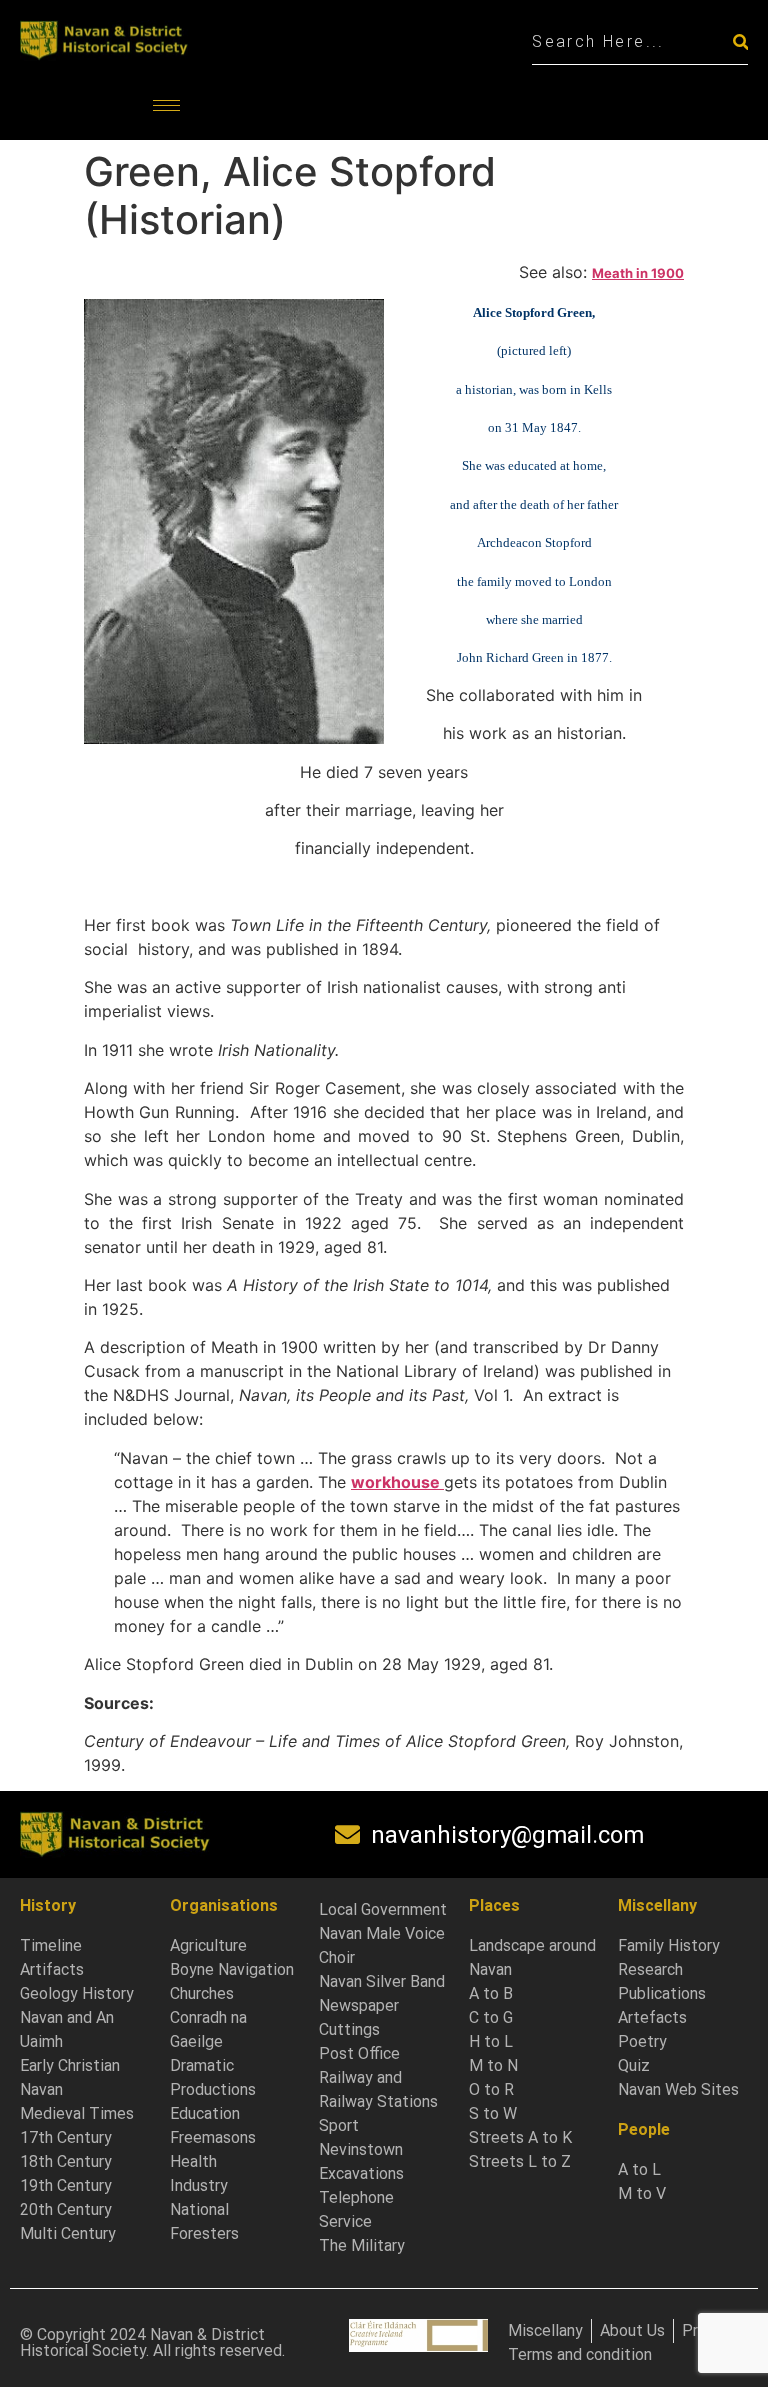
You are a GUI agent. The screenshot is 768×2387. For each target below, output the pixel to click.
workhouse (397, 1482)
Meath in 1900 (638, 273)
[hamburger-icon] (166, 105)
